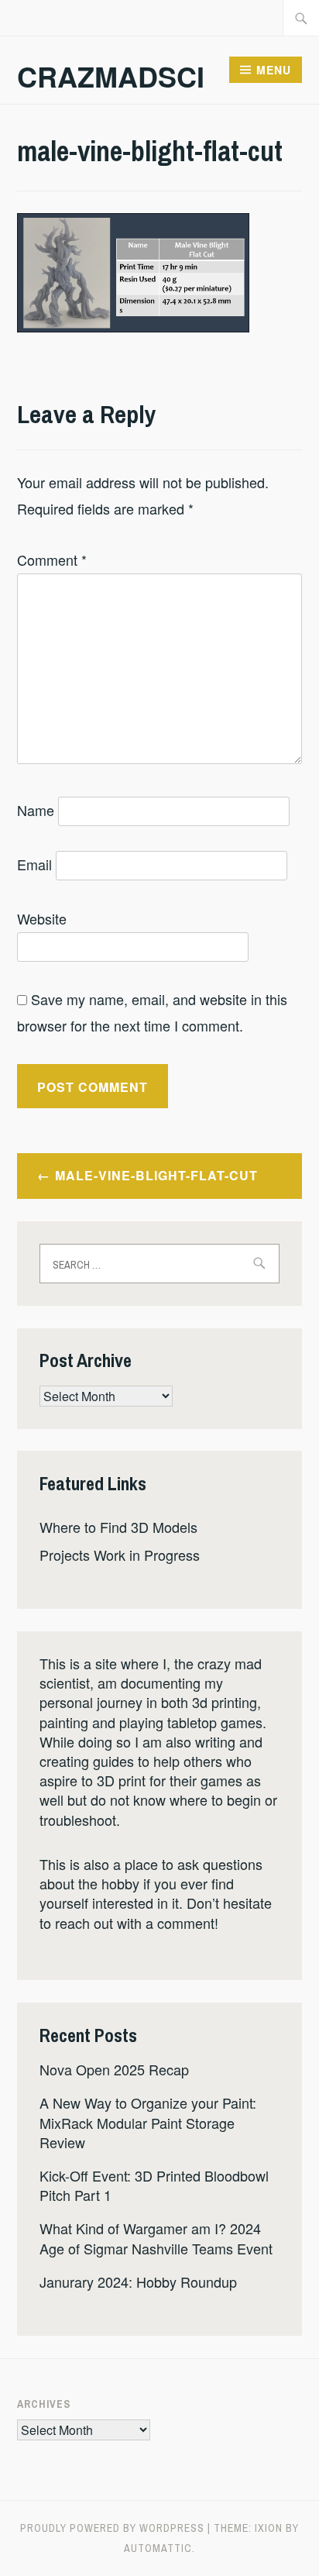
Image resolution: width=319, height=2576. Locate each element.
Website (42, 918)
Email (34, 864)
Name (36, 810)
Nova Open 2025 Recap (114, 2069)
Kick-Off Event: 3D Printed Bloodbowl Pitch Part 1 (154, 2185)
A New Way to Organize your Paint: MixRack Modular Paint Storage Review (148, 2122)
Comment (52, 560)
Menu (274, 70)
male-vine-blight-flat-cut (156, 1175)
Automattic (158, 2548)
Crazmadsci (111, 76)
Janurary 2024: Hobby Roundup (138, 2282)
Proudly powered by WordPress (112, 2528)
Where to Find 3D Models (118, 1527)
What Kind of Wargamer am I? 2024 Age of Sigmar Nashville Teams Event (156, 2238)
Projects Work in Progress (120, 1555)
